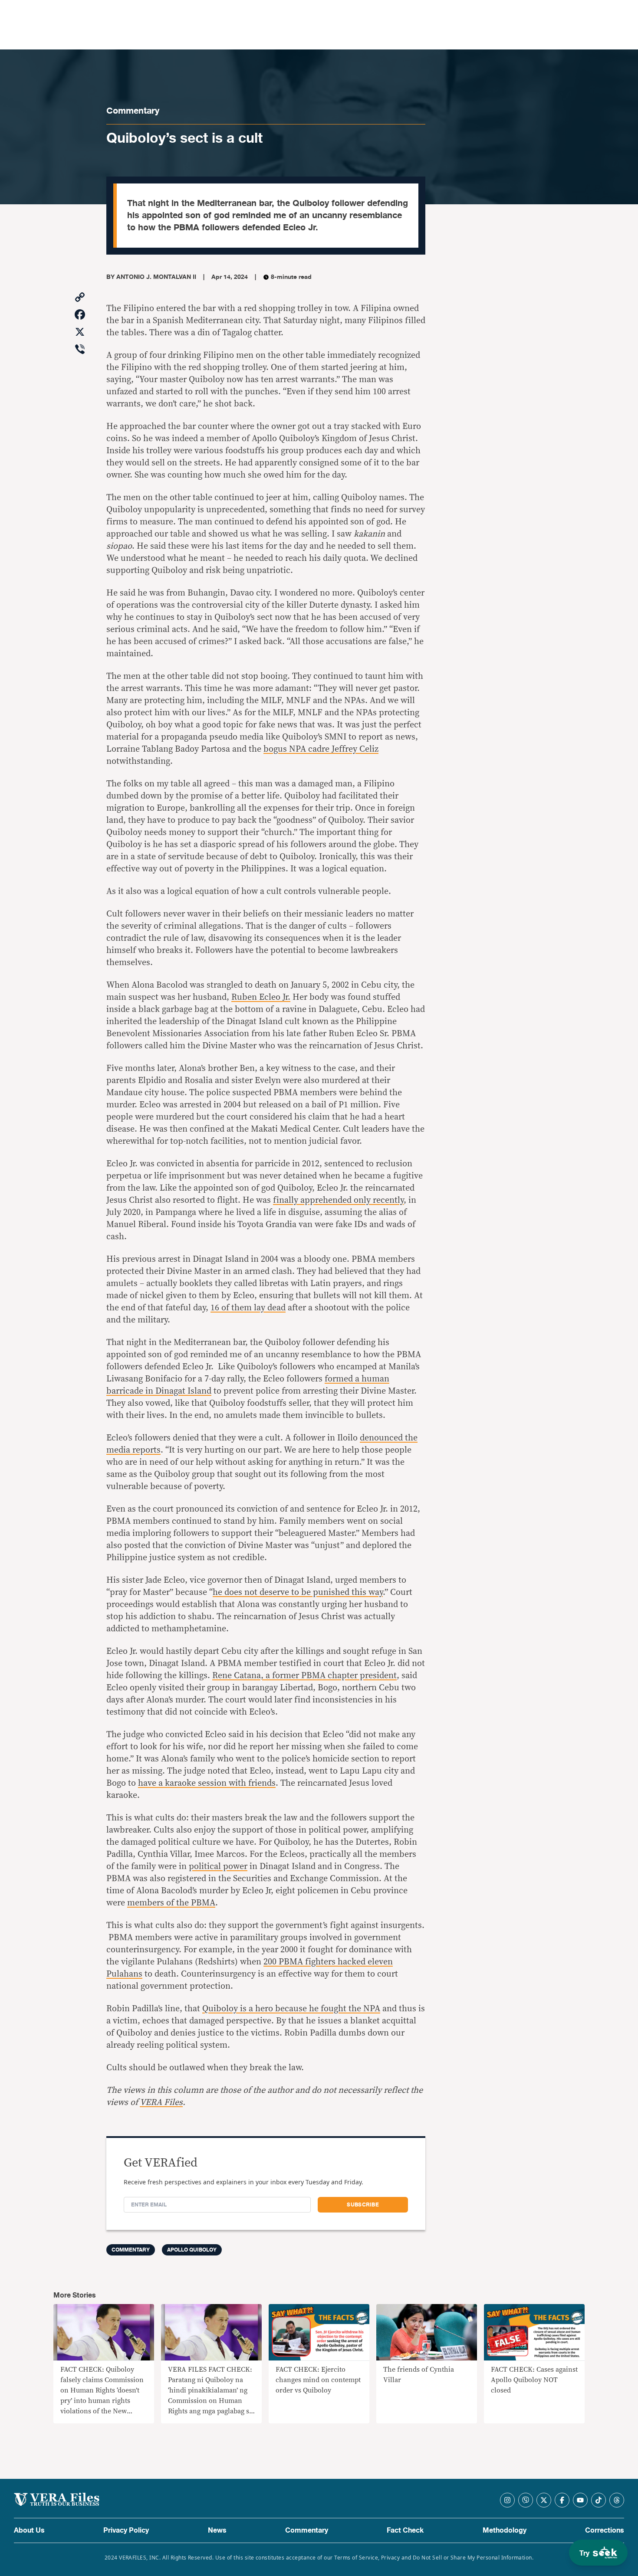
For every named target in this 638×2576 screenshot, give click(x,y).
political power (218, 1866)
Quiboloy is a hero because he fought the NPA (291, 2009)
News (217, 2530)
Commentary (133, 111)
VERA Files (161, 2102)
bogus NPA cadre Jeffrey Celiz (321, 749)
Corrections (605, 2530)
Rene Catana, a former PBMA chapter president (304, 1676)
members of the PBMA (171, 1903)
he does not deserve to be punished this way (298, 1592)
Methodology (505, 2530)
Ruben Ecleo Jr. (261, 997)
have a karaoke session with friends (207, 1783)
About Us (29, 2530)
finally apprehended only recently (338, 1200)
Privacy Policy (126, 2530)
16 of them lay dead (248, 1308)
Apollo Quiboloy (192, 2250)
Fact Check (405, 2530)
